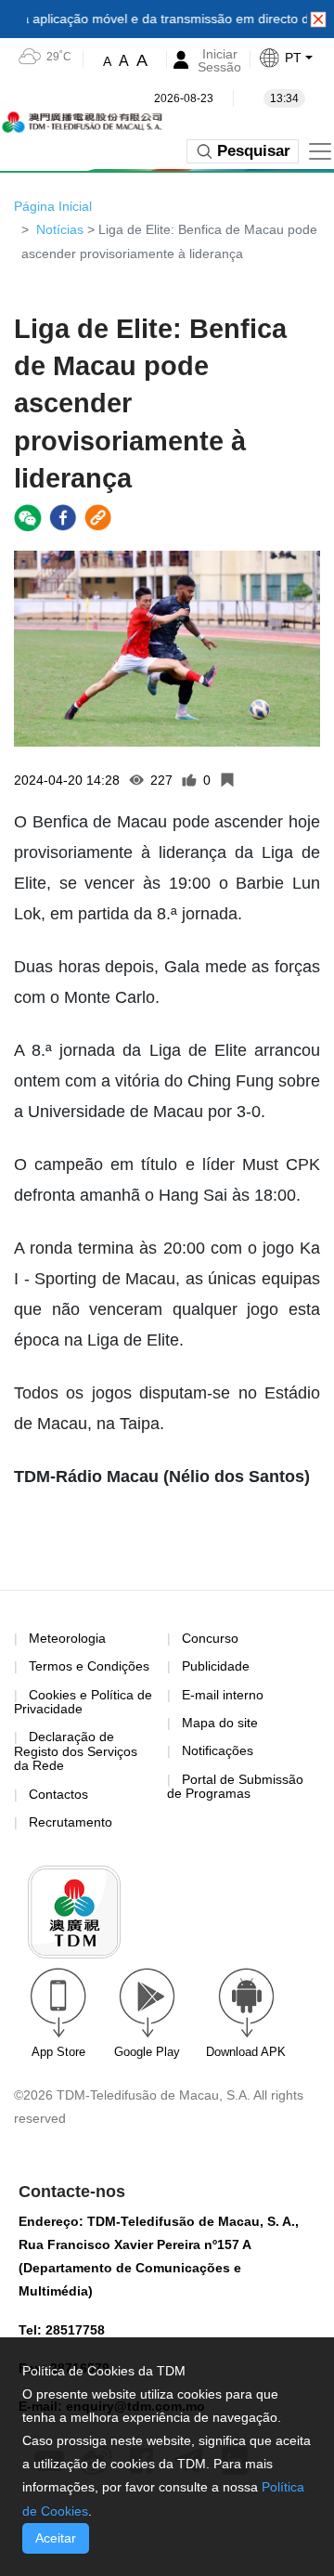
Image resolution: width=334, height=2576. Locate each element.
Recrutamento (71, 1822)
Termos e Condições (89, 1666)
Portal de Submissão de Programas (235, 1786)
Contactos (58, 1794)
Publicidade (216, 1666)
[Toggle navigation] (320, 151)
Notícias (60, 229)
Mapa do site (220, 1723)
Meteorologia (67, 1638)
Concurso (210, 1638)
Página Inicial (53, 206)
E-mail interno (223, 1695)
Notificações (218, 1750)
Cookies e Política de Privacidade (83, 1702)
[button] (296, 58)
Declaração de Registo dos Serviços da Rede (76, 1751)
